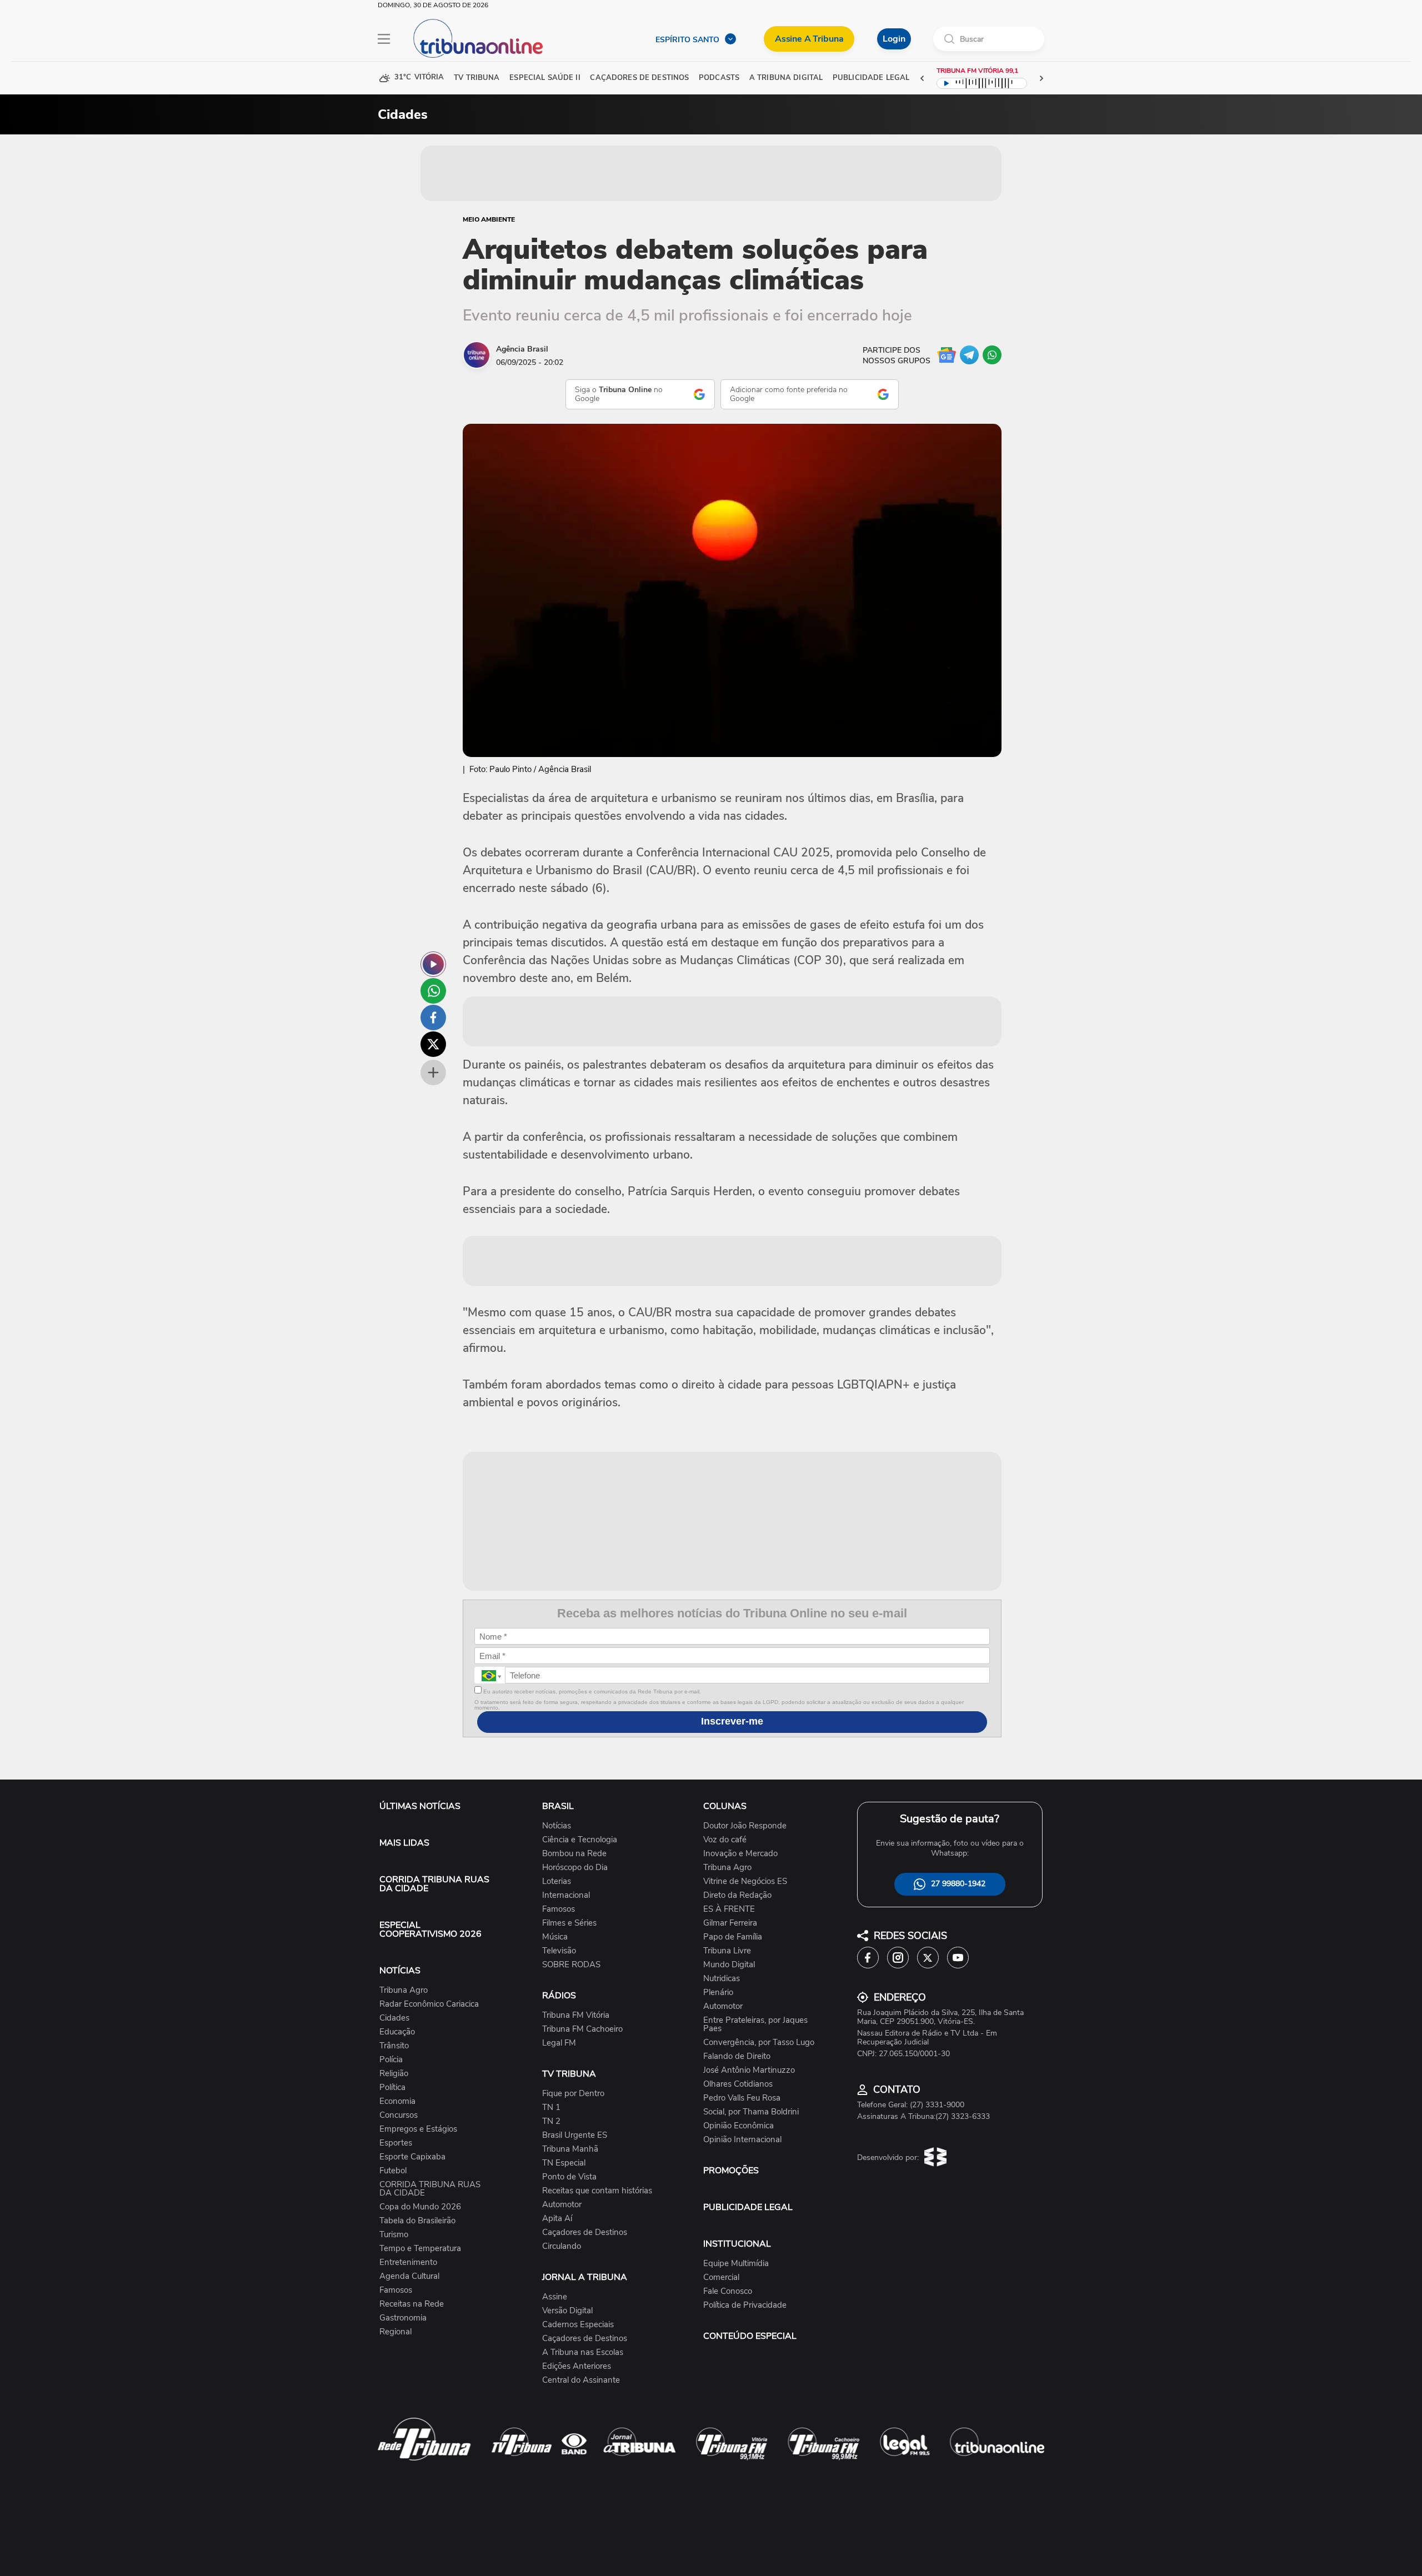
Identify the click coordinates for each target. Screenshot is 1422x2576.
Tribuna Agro (404, 1990)
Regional (395, 2332)
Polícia (391, 2060)
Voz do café (725, 1840)
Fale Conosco (728, 2291)
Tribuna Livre (727, 1951)
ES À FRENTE (729, 1909)
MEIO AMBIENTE (489, 219)
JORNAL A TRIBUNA (585, 2277)
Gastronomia (403, 2318)
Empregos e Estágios (418, 2129)
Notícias (557, 1826)
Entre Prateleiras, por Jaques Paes (755, 2024)
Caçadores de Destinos (585, 2232)
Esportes (396, 2143)
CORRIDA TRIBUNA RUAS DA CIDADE (434, 1884)
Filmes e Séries (569, 1923)
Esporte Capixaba (412, 2157)
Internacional (566, 1895)
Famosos (396, 2290)
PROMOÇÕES (731, 2171)
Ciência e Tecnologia (580, 1840)
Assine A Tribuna (809, 39)
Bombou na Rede (574, 1854)
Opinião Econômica (738, 2126)
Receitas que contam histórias (597, 2191)
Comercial (721, 2277)
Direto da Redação (737, 1895)
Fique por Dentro (573, 2094)
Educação (397, 2032)
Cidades (394, 2018)
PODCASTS (719, 78)
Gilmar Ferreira (730, 1923)
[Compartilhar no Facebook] (433, 1018)
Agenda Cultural (409, 2276)
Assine (555, 2297)
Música (555, 1937)
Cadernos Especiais (578, 2325)
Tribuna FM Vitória (576, 2015)
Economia (397, 2101)
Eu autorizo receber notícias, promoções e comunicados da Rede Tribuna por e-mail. (591, 1692)
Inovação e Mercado (740, 1854)
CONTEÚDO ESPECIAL (750, 2336)
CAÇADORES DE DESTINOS (639, 78)
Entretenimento (408, 2262)
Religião (394, 2074)
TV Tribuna (477, 78)
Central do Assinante (581, 2380)
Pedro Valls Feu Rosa (742, 2098)
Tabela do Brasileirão (417, 2221)
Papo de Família (733, 1937)
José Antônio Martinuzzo (749, 2070)
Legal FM (559, 2043)
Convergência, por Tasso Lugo (759, 2043)
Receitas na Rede (412, 2304)
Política (392, 2088)
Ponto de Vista (569, 2177)
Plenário (718, 1993)
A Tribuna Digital (786, 78)
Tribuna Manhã (570, 2149)
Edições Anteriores (577, 2366)
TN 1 (551, 2108)
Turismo (394, 2235)
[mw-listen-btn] (433, 964)
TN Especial (564, 2163)
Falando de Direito (737, 2056)
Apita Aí (557, 2219)
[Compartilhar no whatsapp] (433, 991)
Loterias (557, 1881)
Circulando (562, 2246)
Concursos (399, 2115)
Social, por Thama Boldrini (751, 2112)
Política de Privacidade (745, 2305)
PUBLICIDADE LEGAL (748, 2207)
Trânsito (394, 2046)
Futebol (393, 2171)
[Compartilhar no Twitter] (433, 1044)
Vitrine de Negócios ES (745, 1881)
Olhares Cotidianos (738, 2084)
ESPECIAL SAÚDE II (545, 78)
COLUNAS (725, 1806)
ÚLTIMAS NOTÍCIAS (420, 1806)
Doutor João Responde (745, 1826)
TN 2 (551, 2121)
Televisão (559, 1951)
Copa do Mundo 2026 (420, 2207)
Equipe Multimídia (736, 2264)
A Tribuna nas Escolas (583, 2352)
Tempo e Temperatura (420, 2249)
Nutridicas (722, 1979)
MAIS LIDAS (404, 1843)
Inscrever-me (732, 1721)
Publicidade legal (871, 78)
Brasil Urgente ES (575, 2135)
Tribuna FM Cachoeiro (582, 2029)
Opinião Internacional (742, 2140)
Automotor (562, 2205)
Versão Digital (567, 2311)
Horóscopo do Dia (575, 1868)
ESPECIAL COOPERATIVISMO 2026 (430, 1930)
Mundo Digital (729, 1965)
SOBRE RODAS (571, 1965)
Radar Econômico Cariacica (429, 2004)
